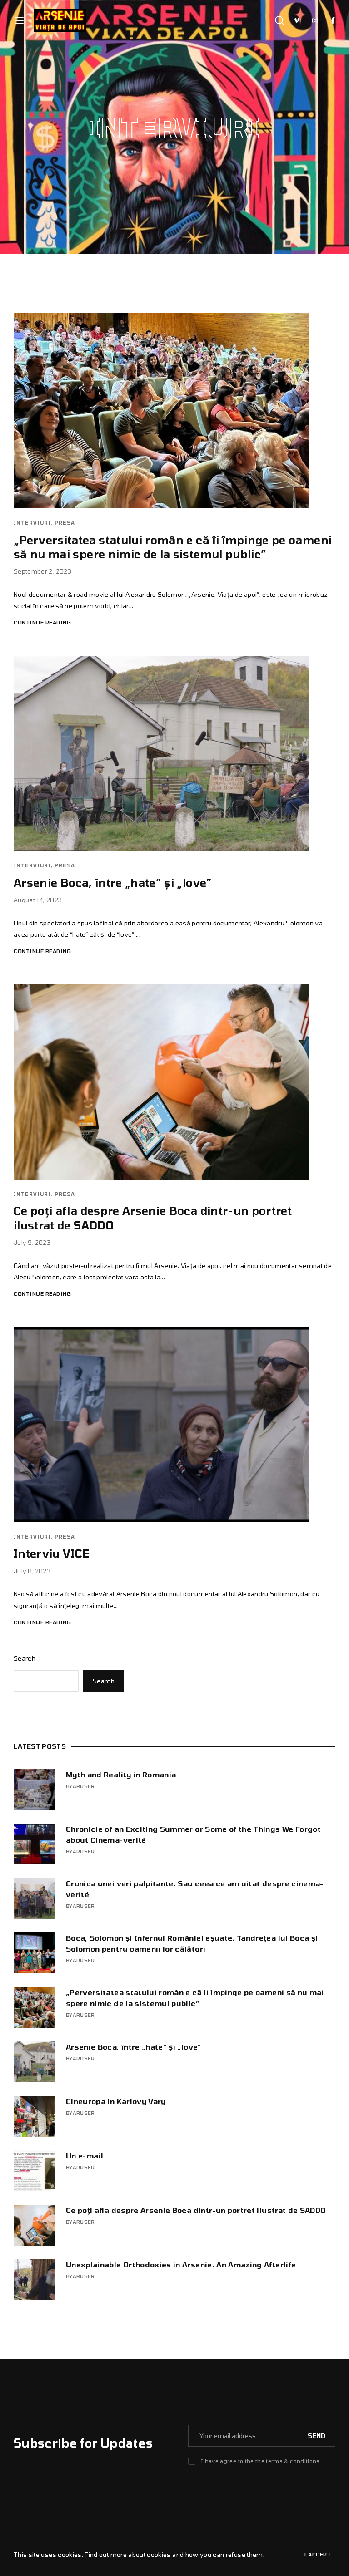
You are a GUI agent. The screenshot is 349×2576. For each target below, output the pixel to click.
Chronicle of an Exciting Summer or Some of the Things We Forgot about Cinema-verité (193, 1834)
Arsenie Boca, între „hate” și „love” (113, 882)
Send (317, 2436)
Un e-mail (85, 2156)
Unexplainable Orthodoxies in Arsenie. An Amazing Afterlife (181, 2264)
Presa (65, 523)
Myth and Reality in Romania (121, 1774)
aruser (84, 1786)
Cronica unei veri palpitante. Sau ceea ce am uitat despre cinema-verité (195, 1889)
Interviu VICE (52, 1553)
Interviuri (32, 523)
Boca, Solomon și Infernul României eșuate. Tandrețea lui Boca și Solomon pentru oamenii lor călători (192, 1943)
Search (25, 1658)
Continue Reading (42, 622)
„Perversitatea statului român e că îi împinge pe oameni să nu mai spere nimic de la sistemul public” (195, 1998)
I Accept (317, 2554)
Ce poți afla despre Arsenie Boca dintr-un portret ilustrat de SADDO (196, 2210)
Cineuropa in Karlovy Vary (116, 2101)
